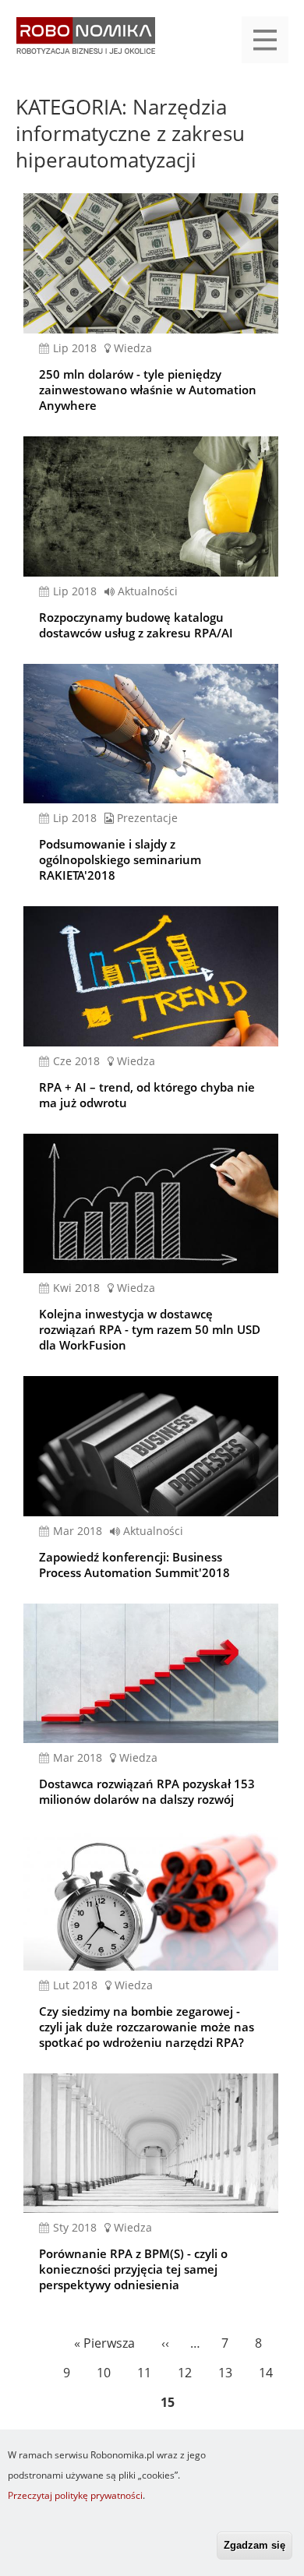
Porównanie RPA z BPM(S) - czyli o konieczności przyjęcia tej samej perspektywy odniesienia (133, 2269)
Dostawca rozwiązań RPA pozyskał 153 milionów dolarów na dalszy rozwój (147, 1791)
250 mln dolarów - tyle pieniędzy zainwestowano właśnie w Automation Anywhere (148, 390)
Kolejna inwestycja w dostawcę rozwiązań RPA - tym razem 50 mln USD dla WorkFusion (150, 1329)
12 (187, 2373)
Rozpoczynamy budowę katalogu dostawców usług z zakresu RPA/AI (136, 625)
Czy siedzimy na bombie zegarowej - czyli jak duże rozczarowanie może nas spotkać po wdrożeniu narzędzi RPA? (147, 2027)
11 (147, 2373)
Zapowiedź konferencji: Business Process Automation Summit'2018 (134, 1565)
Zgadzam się (255, 2545)
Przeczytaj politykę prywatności (75, 2495)
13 (228, 2373)
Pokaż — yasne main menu (265, 40)
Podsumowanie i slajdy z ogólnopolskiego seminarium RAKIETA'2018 (120, 859)
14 (269, 2373)
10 (106, 2373)
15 (170, 2405)
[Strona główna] (86, 43)
